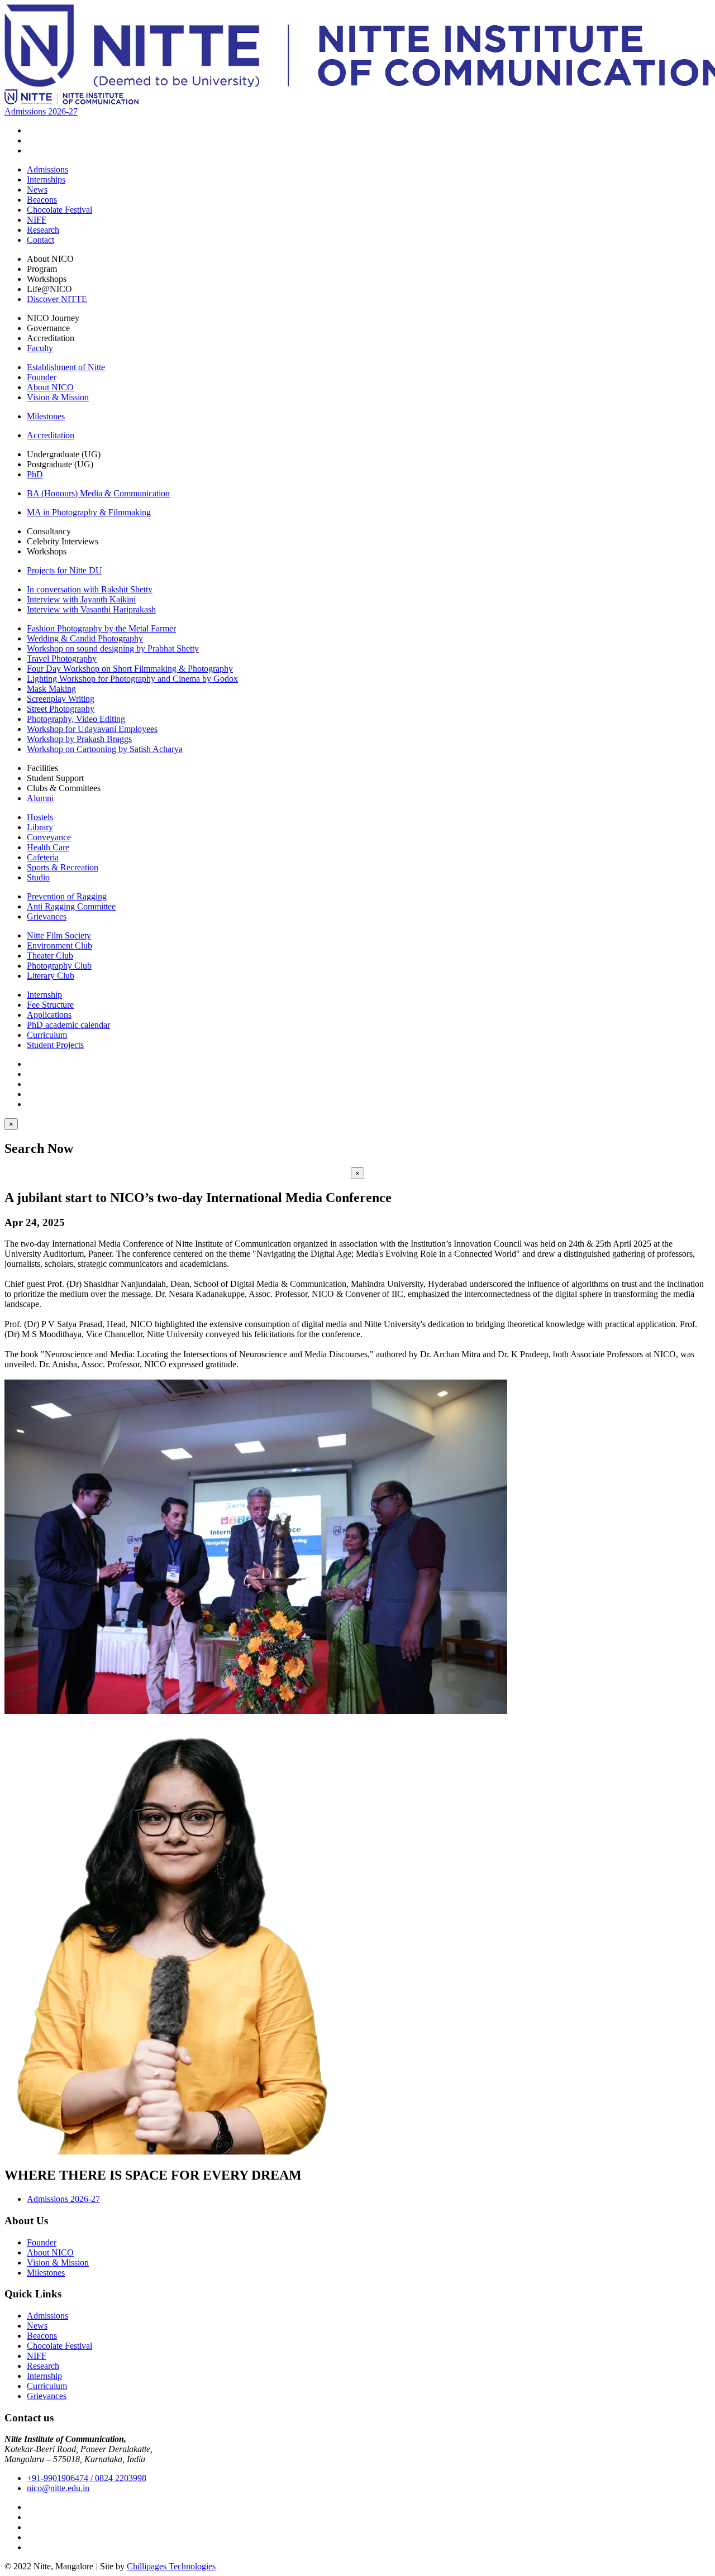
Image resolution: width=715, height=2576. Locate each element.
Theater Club (50, 956)
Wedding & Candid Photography (85, 638)
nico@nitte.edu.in (58, 2488)
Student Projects (55, 1045)
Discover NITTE (57, 299)
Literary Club (51, 976)
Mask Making (51, 689)
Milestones (46, 416)
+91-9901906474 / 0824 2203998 (87, 2478)
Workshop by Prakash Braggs (79, 739)
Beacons (42, 200)
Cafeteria (43, 857)
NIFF (37, 220)
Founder (42, 377)
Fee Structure (50, 1005)
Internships (46, 179)
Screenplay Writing (61, 699)
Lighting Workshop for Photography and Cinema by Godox (132, 679)
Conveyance (49, 837)
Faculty (40, 348)
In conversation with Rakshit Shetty (90, 589)
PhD (35, 474)
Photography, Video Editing (76, 719)
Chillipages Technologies (171, 2566)
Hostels (40, 817)
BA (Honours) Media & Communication (98, 493)
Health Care (48, 847)
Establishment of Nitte (66, 367)
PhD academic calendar (68, 1025)
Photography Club (59, 966)
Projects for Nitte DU (65, 570)
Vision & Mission (58, 397)
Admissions (47, 169)
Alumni (40, 798)
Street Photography (61, 709)
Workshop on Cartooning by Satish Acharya (105, 749)
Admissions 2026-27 (41, 111)
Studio (38, 877)
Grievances (47, 916)
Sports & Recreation (63, 867)
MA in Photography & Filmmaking (89, 512)
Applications (49, 1015)
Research (43, 230)
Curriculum (47, 1035)
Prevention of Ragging (67, 896)
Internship (44, 995)
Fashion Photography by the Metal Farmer (101, 628)
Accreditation (51, 435)
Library (40, 827)
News (37, 190)
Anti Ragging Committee (71, 906)
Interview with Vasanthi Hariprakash (91, 609)
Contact (40, 240)
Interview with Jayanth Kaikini (81, 599)
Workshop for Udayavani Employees (92, 729)
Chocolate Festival (59, 210)
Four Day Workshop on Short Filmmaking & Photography (130, 669)
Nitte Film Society (59, 935)
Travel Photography (62, 659)
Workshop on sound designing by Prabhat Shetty (113, 648)
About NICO (50, 387)
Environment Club (59, 945)
